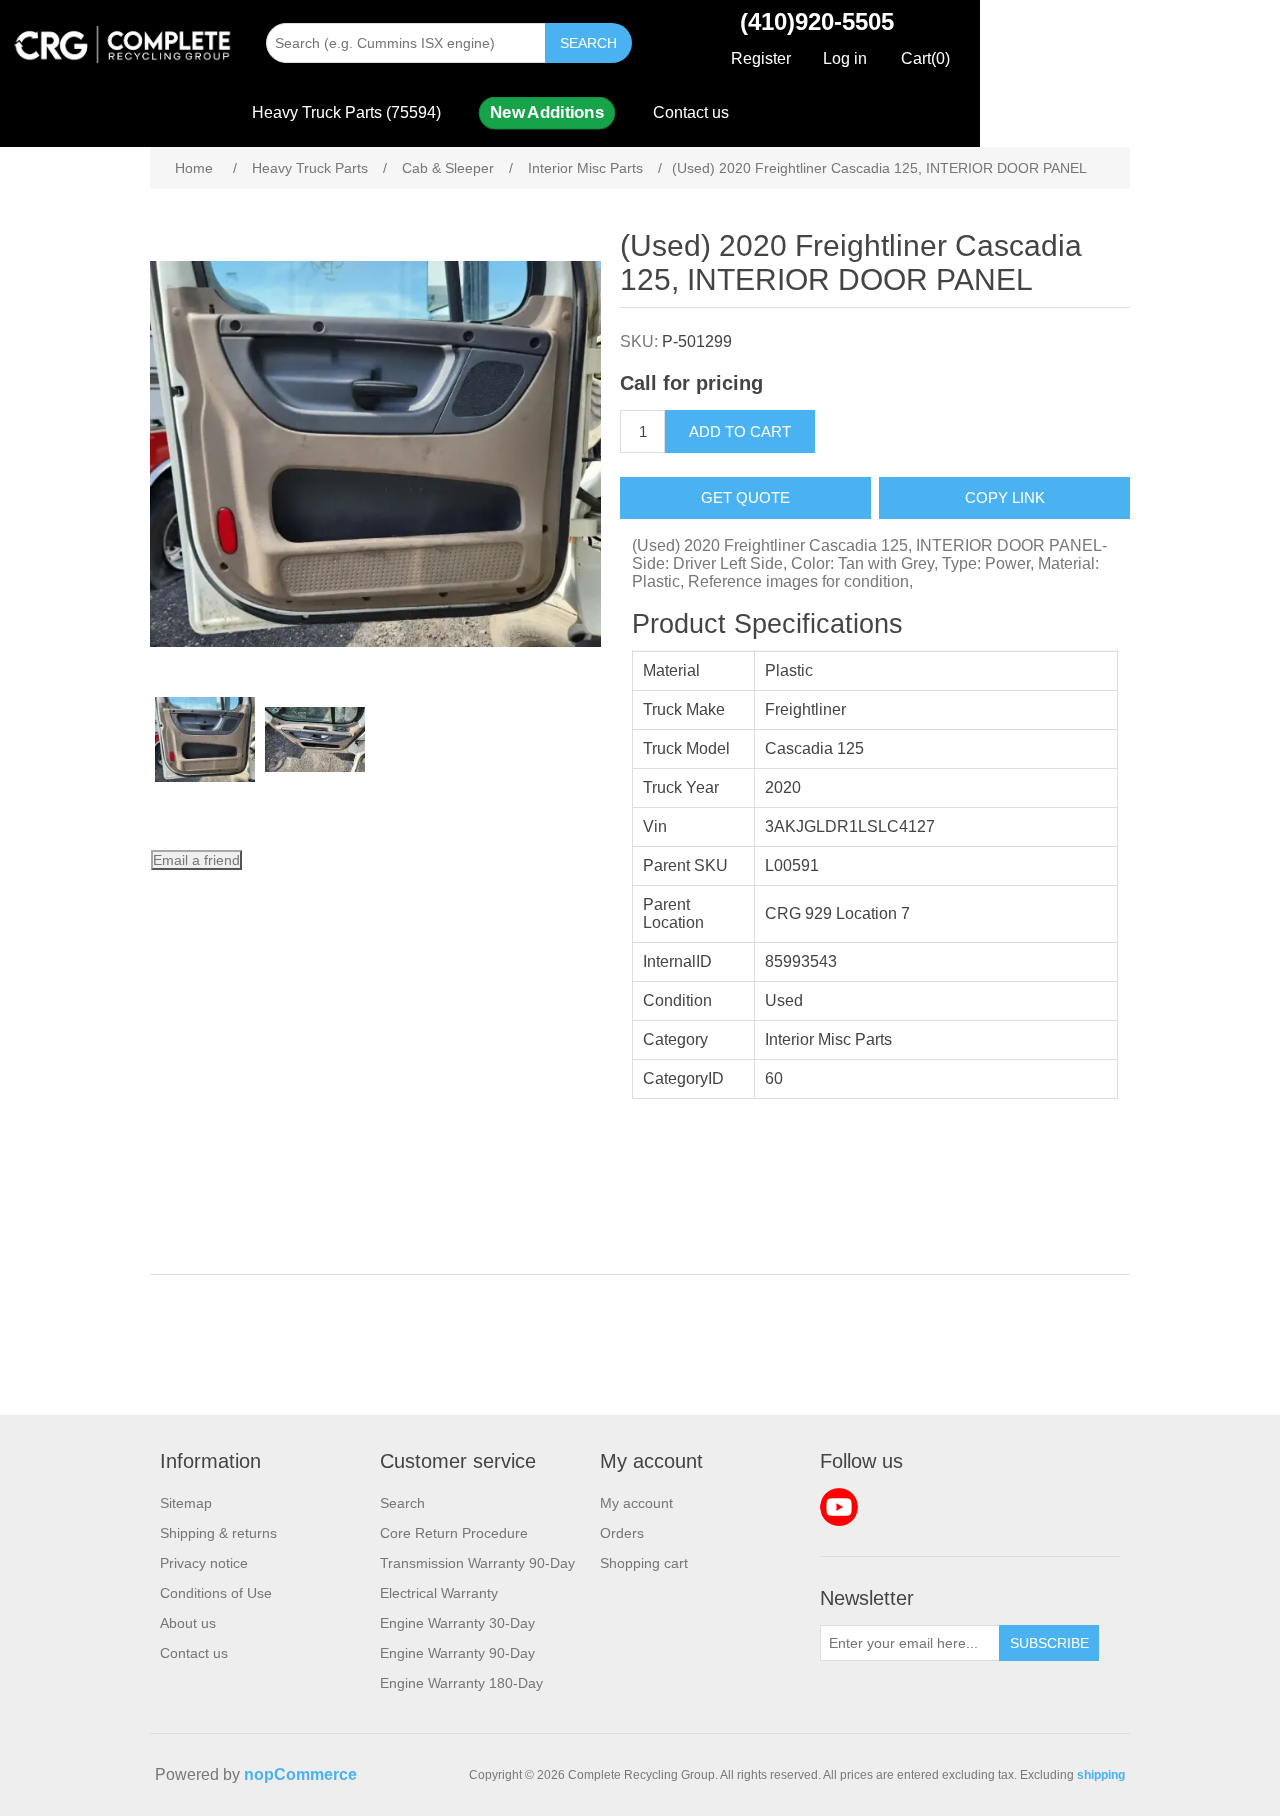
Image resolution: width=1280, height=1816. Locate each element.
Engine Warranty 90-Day (457, 1653)
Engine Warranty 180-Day (461, 1683)
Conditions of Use (216, 1593)
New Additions (546, 112)
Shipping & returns (218, 1533)
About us (188, 1623)
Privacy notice (204, 1563)
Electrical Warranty (439, 1593)
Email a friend (196, 860)
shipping (1101, 1775)
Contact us (691, 112)
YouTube (839, 1507)
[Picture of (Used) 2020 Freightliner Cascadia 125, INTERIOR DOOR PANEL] (205, 740)
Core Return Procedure (454, 1533)
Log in (845, 58)
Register (761, 58)
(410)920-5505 (817, 21)
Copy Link (1005, 497)
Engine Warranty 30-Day (457, 1623)
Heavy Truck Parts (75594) (346, 112)
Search (588, 43)
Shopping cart (644, 1563)
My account (636, 1503)
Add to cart (740, 431)
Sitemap (186, 1503)
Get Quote (745, 497)
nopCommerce (300, 1774)
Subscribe (1049, 1643)
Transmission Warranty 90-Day (477, 1563)
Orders (622, 1533)
